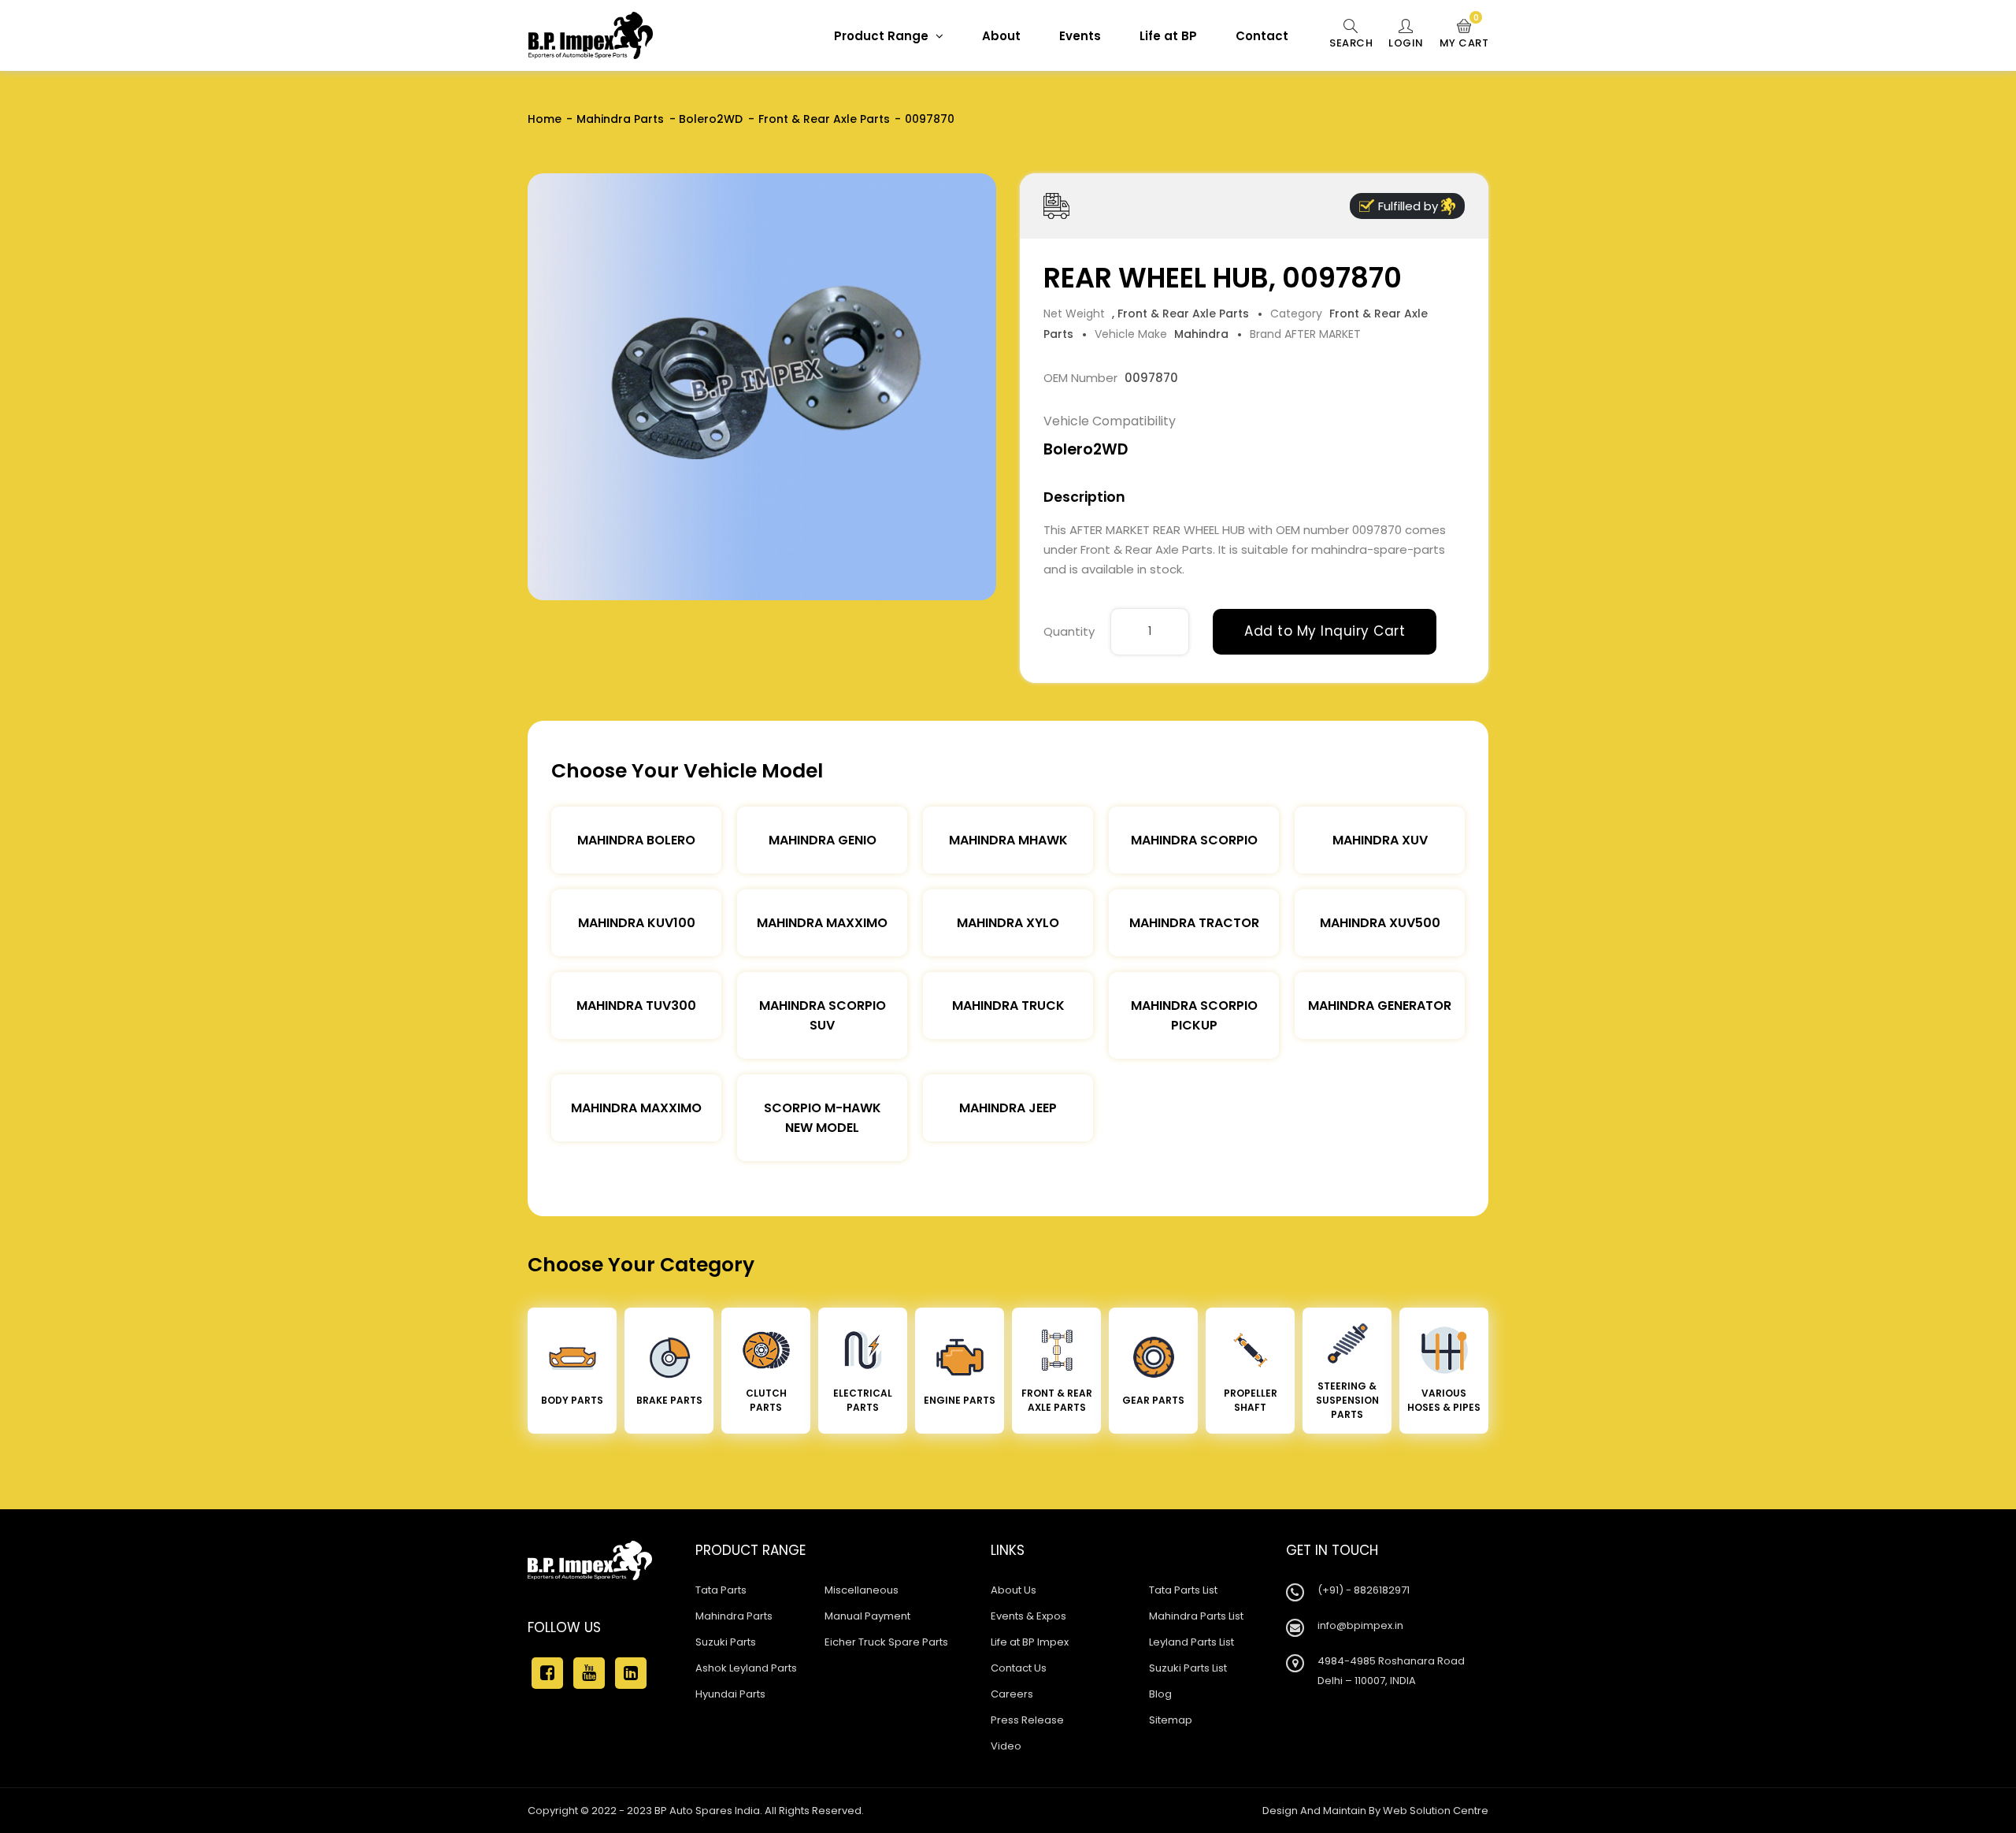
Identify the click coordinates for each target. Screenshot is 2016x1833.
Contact (1262, 36)
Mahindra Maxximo (822, 923)
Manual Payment (867, 1616)
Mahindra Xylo (1008, 923)
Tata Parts (721, 1590)
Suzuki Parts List (1188, 1668)
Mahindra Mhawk (1008, 840)
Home (545, 119)
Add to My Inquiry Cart (1325, 631)
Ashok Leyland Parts (746, 1668)
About (1001, 36)
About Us (1014, 1590)
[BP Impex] (591, 35)
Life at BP (1168, 36)
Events (1080, 36)
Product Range (883, 36)
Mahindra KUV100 (637, 923)
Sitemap (1171, 1720)
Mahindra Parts (620, 119)
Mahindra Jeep (1008, 1108)
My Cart (1464, 35)
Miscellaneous (862, 1590)
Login (1406, 43)
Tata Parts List (1183, 1590)
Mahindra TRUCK (1008, 1006)
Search (1351, 43)
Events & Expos (1028, 1616)
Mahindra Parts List (1196, 1616)
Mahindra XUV (1380, 840)
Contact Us (1019, 1668)
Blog (1160, 1694)
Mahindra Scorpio (1194, 840)
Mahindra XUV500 (1380, 923)
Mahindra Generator (1380, 1006)
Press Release (1027, 1720)
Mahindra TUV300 (636, 1006)
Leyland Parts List (1191, 1642)
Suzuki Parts (726, 1642)
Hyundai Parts (730, 1694)
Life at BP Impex (1030, 1642)
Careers (1012, 1694)
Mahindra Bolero (636, 840)
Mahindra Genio (823, 840)
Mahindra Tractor (1194, 923)
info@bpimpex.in (1360, 1625)
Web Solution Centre (1436, 1811)
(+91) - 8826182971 (1364, 1590)
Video (1006, 1746)
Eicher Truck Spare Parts (886, 1642)
